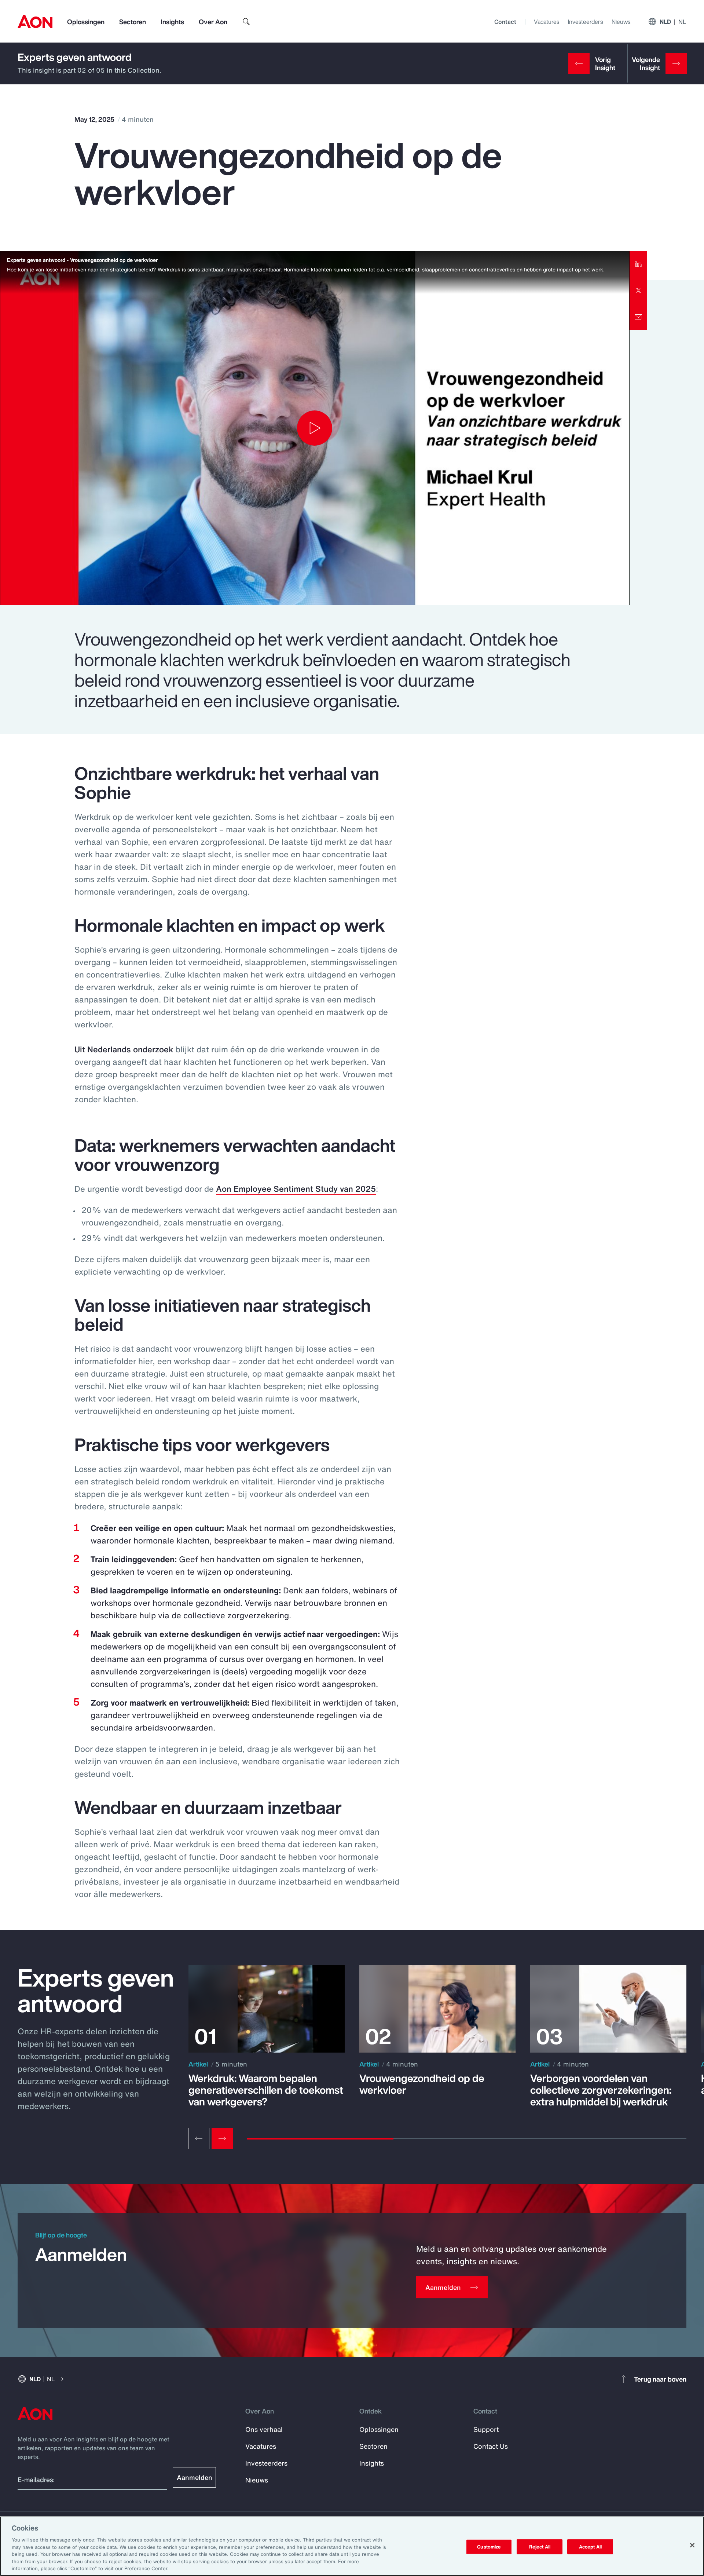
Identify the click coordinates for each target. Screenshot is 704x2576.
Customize (489, 2546)
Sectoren (133, 22)
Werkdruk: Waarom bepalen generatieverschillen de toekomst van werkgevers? (266, 2090)
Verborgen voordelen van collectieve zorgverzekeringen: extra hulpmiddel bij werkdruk (601, 2090)
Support (486, 2429)
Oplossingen (86, 22)
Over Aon (213, 22)
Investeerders (585, 22)
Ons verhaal (264, 2429)
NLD (673, 22)
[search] (246, 22)
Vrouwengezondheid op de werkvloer (422, 2084)
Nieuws (621, 22)
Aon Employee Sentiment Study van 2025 (296, 1189)
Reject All (540, 2546)
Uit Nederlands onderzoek (124, 1049)
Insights (172, 22)
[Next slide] (222, 2138)
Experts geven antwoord (75, 57)
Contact (505, 22)
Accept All (590, 2546)
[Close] (692, 2545)
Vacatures (547, 22)
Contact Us (491, 2446)
